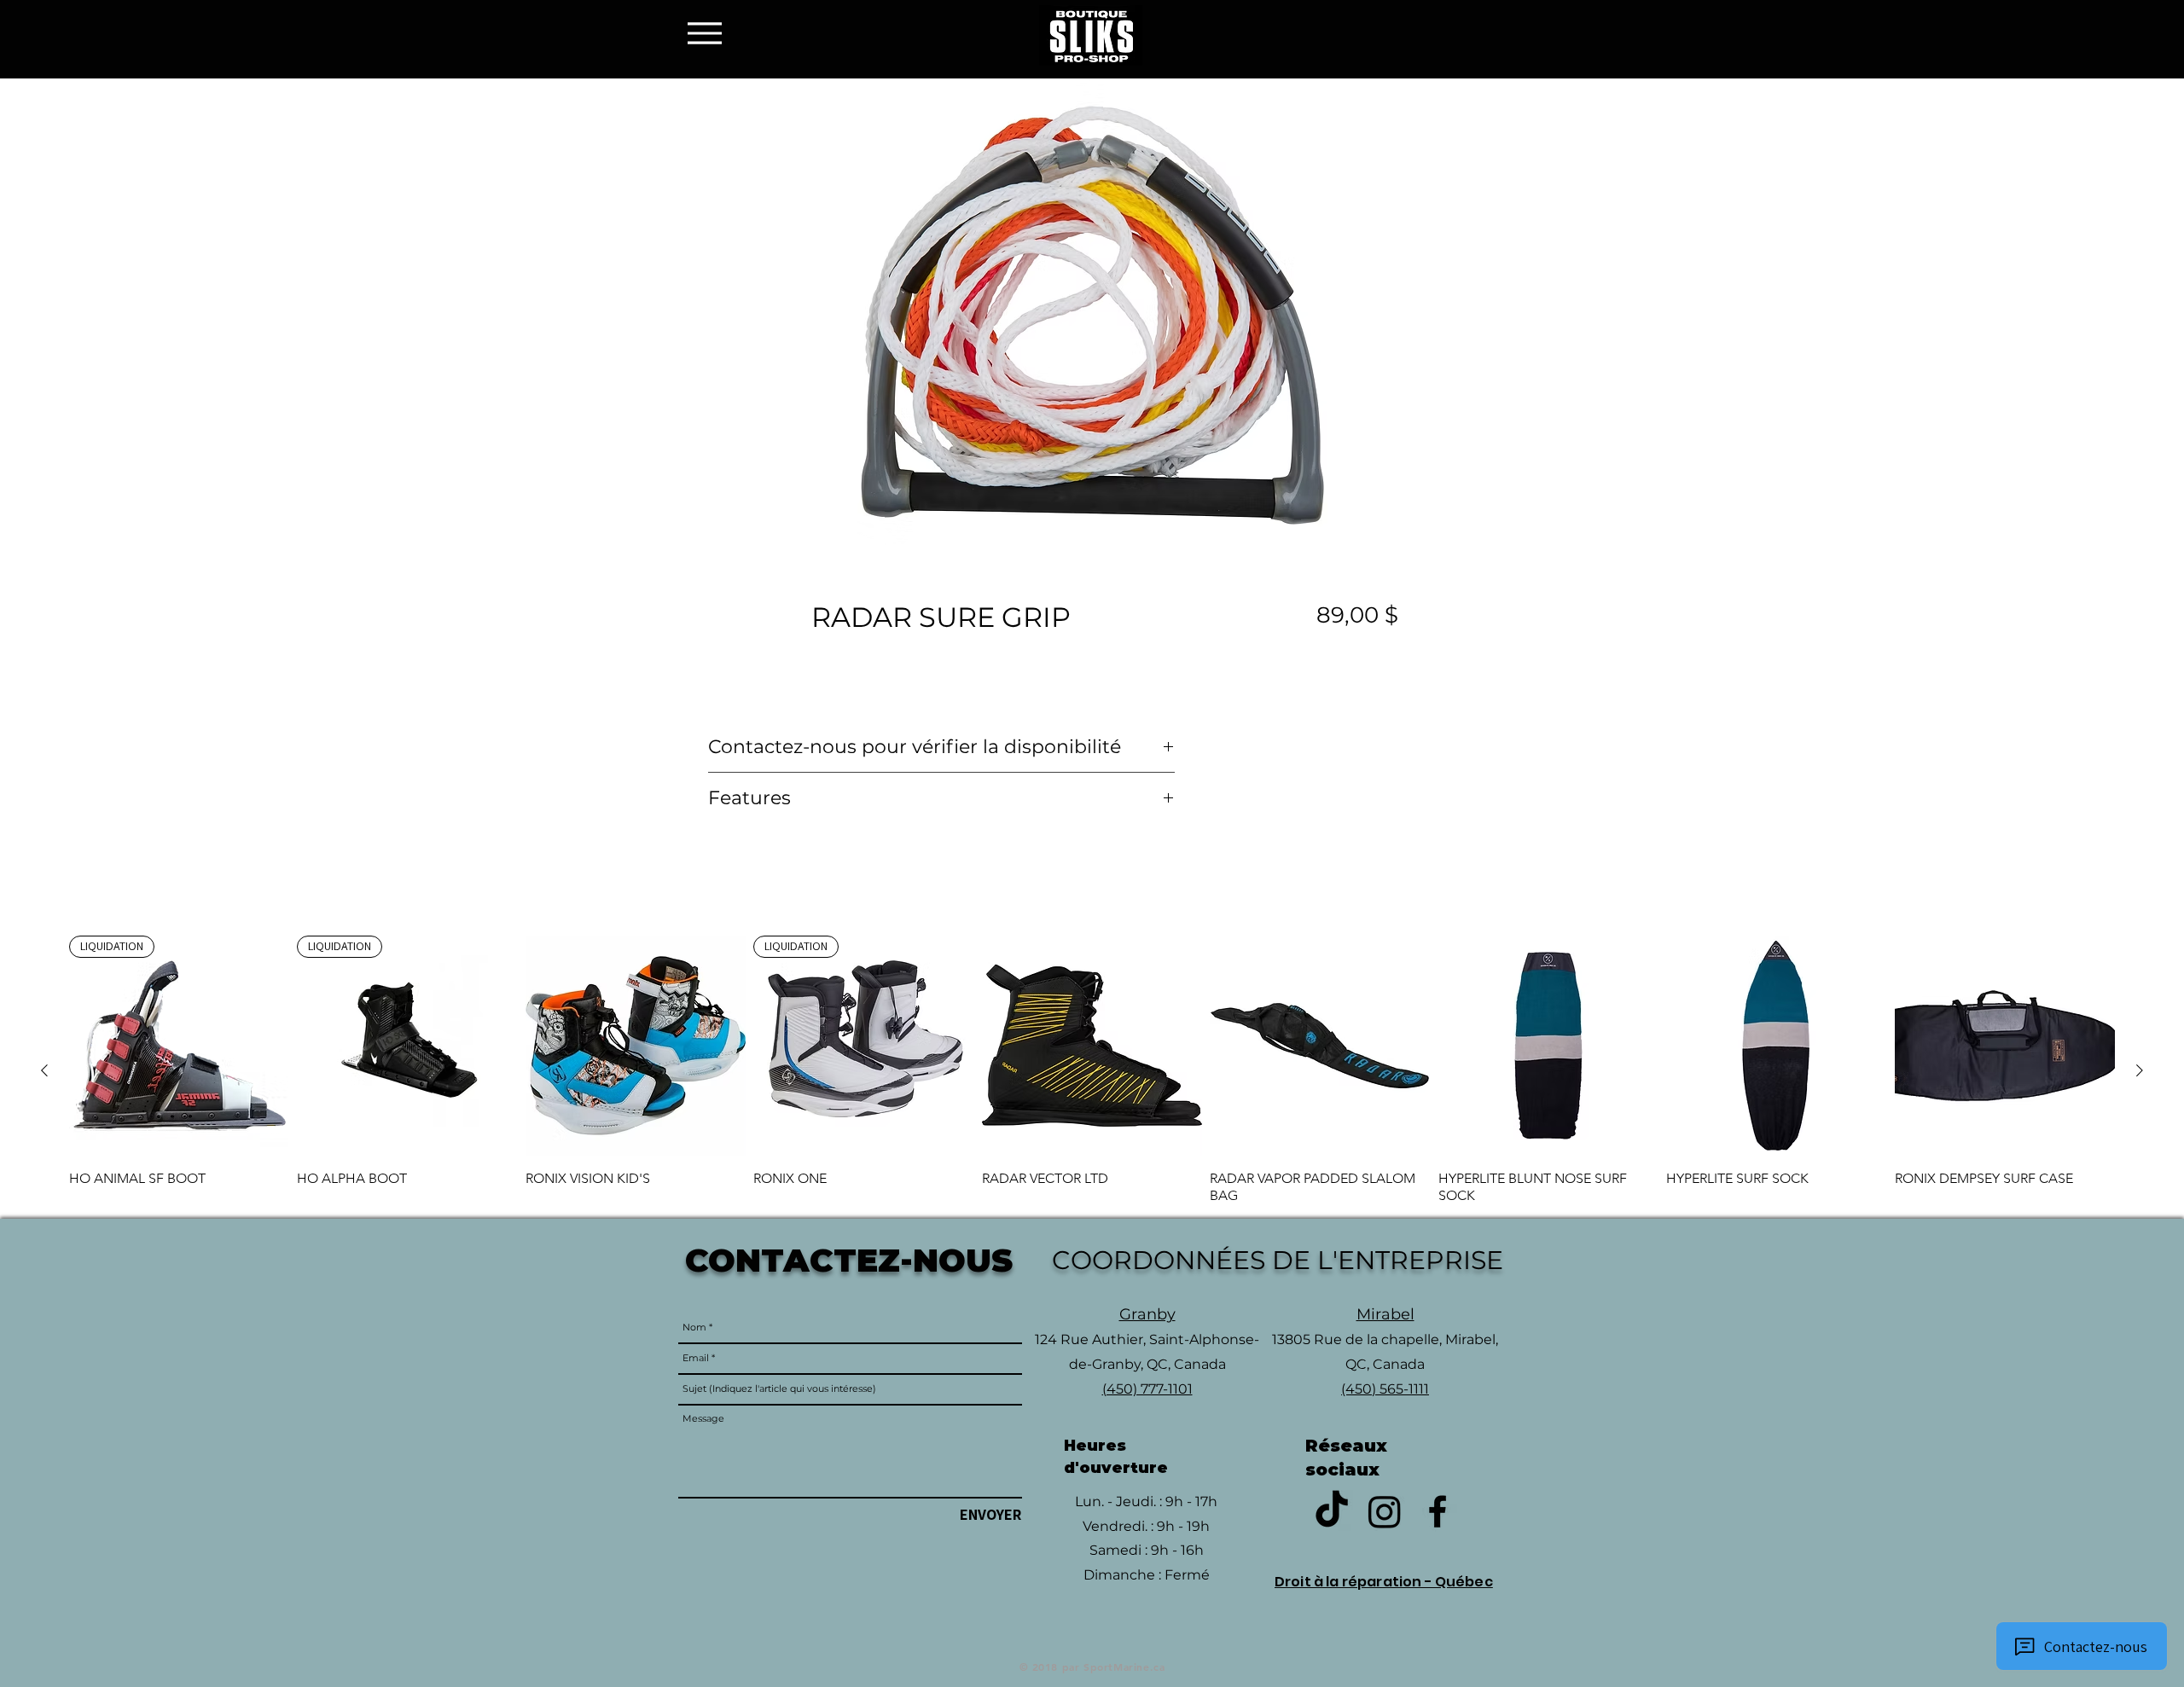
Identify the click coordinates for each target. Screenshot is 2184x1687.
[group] (1092, 1070)
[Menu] (709, 33)
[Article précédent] (44, 1070)
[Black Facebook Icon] (1438, 1511)
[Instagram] (1385, 1511)
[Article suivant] (2140, 1070)
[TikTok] (1332, 1511)
